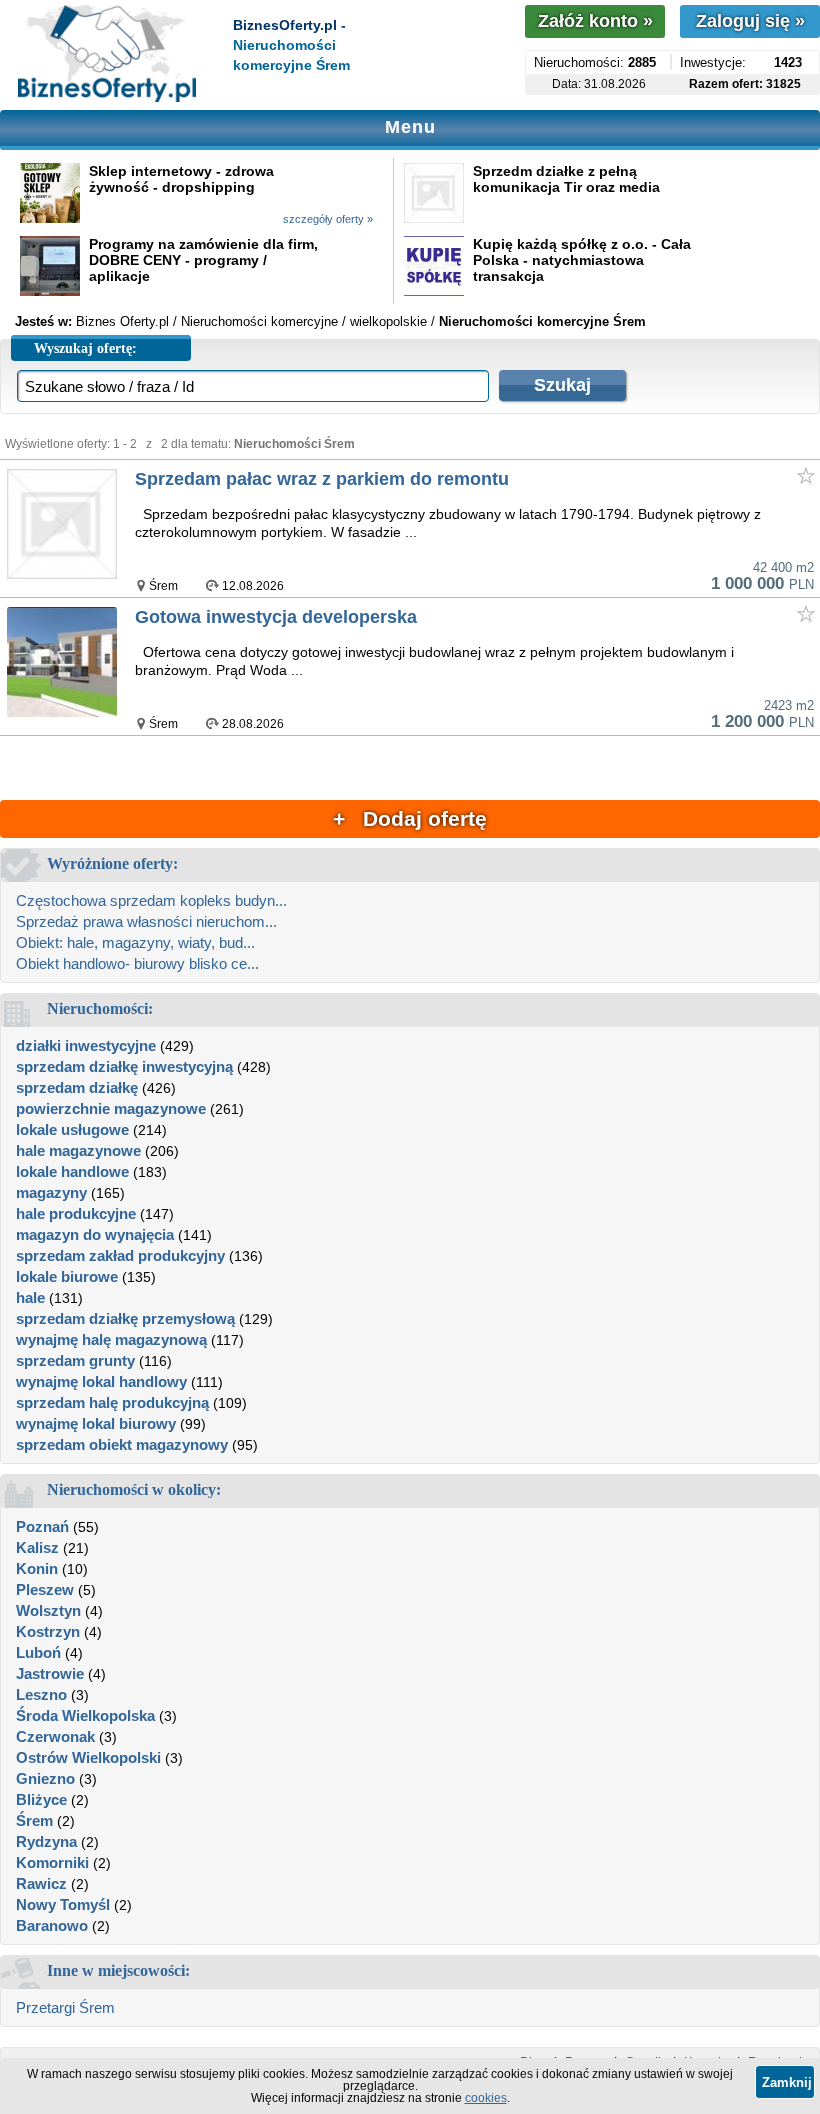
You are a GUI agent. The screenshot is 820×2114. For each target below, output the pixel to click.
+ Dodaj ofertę (410, 818)
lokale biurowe (67, 1276)
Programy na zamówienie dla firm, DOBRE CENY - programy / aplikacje (203, 260)
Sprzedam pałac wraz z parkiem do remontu (322, 479)
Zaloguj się (750, 21)
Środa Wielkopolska (85, 1715)
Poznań (42, 1526)
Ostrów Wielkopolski (88, 1757)
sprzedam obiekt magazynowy (122, 1444)
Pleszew (45, 1589)
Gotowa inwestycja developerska (276, 617)
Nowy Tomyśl (63, 1904)
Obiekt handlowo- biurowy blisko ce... (137, 963)
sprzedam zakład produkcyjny (120, 1255)
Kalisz (37, 1547)
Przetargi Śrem (65, 2007)
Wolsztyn (48, 1610)
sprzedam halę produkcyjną (112, 1402)
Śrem (34, 1820)
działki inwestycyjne (86, 1045)
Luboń (38, 1652)
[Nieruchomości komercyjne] (107, 55)
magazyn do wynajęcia (95, 1234)
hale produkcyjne (76, 1213)
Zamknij (787, 2082)
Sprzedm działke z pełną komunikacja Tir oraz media (566, 179)
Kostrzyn (48, 1631)
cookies (486, 2098)
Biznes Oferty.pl (122, 321)
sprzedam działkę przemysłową (125, 1318)
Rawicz (41, 1883)
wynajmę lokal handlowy (101, 1381)
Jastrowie (50, 1673)
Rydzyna (46, 1841)
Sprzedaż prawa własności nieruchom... (146, 921)
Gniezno (45, 1778)
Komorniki (52, 1862)
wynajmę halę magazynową (111, 1339)
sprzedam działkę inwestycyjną (124, 1066)
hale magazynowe (78, 1150)
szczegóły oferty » (328, 219)
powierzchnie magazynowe (111, 1108)
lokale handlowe (72, 1171)
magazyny (51, 1192)
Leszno (41, 1694)
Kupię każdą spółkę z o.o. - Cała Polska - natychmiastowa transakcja (582, 260)
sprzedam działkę (77, 1087)
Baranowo (52, 1925)
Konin (37, 1568)
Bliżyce (41, 1799)
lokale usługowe (72, 1129)
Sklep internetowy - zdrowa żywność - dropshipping (181, 179)
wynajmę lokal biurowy (96, 1423)
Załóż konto (595, 21)
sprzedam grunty (75, 1360)
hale (30, 1297)
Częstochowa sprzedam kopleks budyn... (151, 900)
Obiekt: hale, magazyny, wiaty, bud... (135, 942)
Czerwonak (55, 1736)
